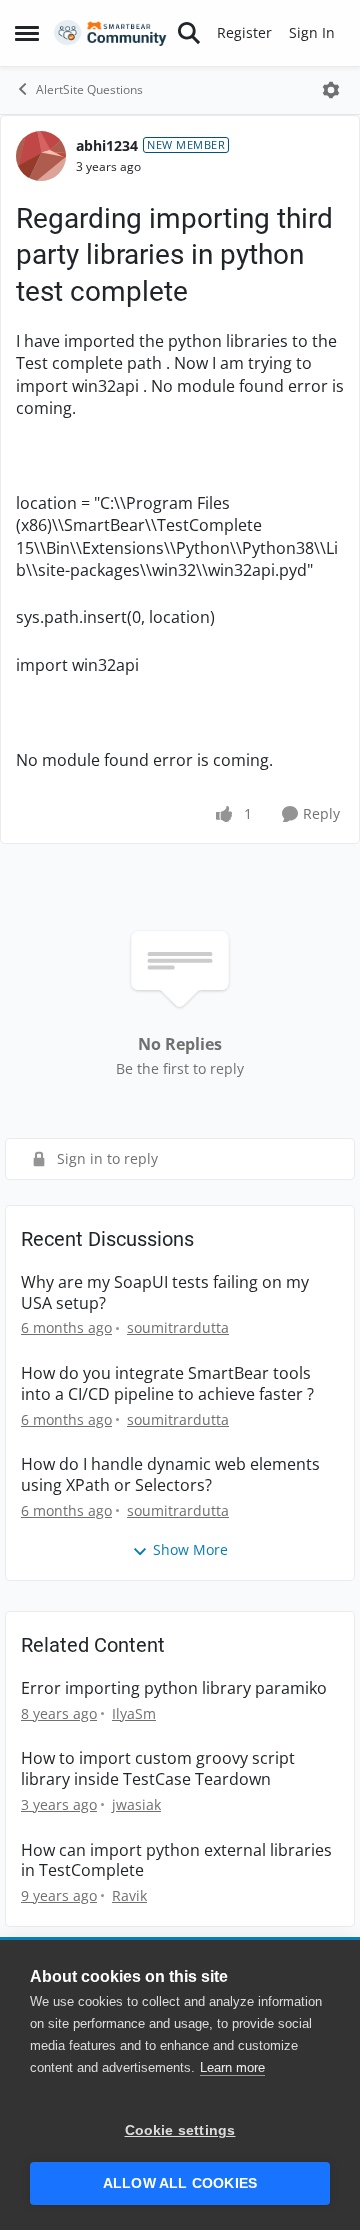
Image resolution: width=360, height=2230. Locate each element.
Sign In (312, 32)
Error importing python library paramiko (174, 1688)
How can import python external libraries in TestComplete (176, 1861)
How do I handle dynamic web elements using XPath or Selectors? (170, 1475)
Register (244, 32)
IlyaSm (134, 1713)
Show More (190, 1549)
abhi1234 (107, 145)
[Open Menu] (331, 90)
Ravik (129, 1895)
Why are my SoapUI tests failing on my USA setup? (165, 1293)
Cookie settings (180, 2130)
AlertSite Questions (89, 89)
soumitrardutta (178, 1327)
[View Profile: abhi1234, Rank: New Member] (41, 156)
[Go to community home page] (110, 33)
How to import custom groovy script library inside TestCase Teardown (158, 1769)
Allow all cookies (180, 2183)
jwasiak (136, 1804)
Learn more (232, 2067)
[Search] (189, 33)
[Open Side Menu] (27, 33)
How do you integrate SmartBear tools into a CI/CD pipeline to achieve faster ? (167, 1384)
